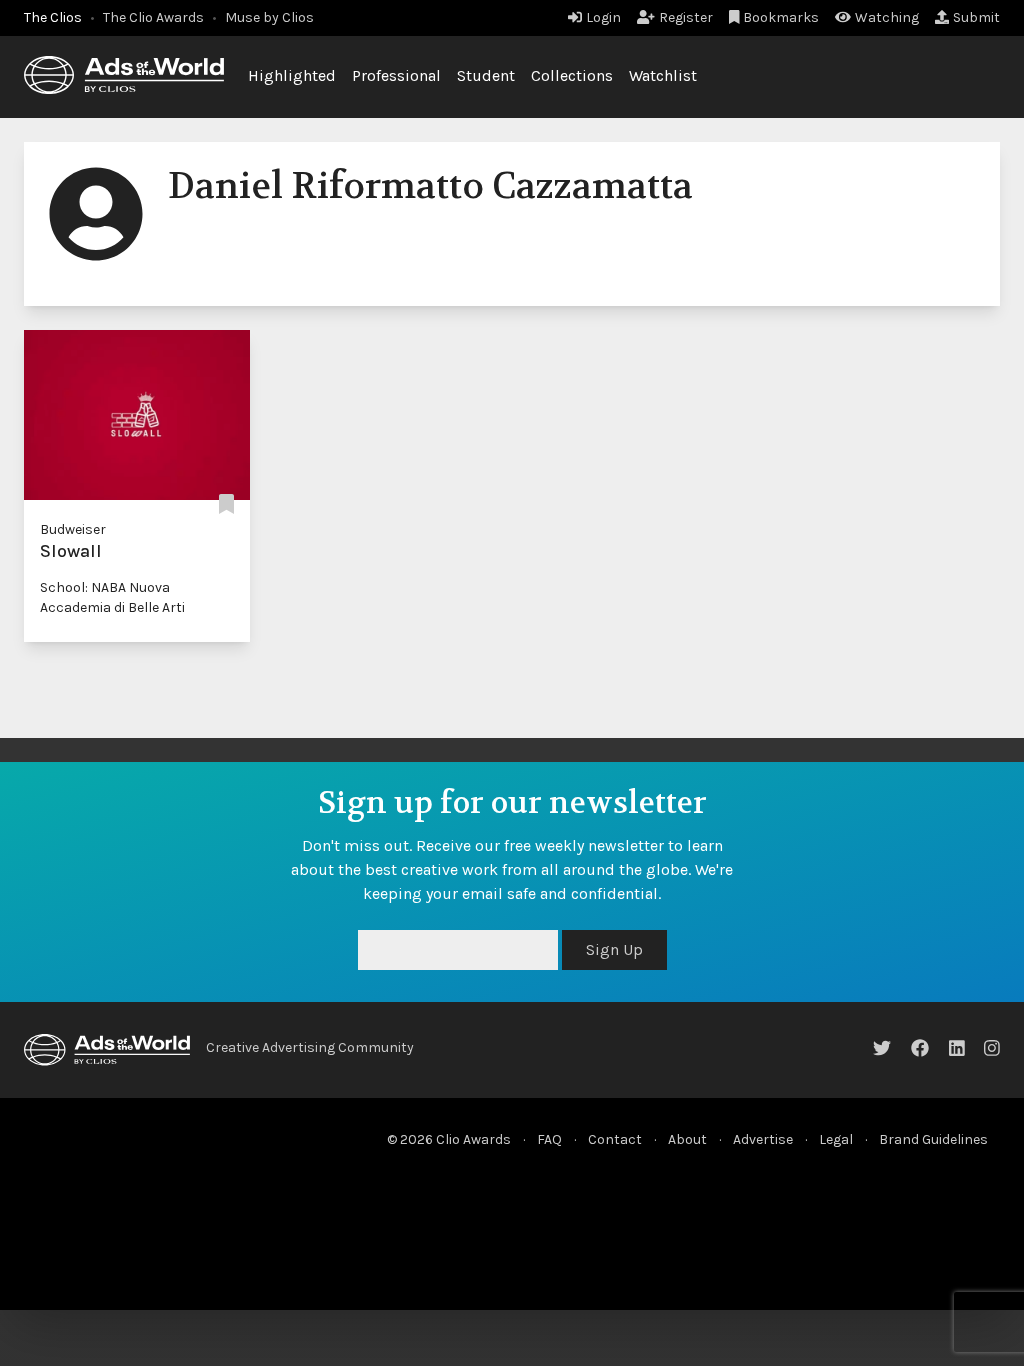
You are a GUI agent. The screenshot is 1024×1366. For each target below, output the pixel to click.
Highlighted (292, 75)
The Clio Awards (153, 17)
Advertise (763, 1139)
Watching (887, 17)
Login (603, 17)
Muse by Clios (269, 17)
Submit (976, 17)
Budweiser (73, 529)
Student (486, 75)
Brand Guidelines (933, 1139)
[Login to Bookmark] (226, 505)
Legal (836, 1139)
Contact (615, 1139)
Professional (396, 75)
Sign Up (614, 949)
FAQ (549, 1139)
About (687, 1139)
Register (686, 17)
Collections (572, 75)
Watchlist (663, 75)
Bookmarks (781, 17)
